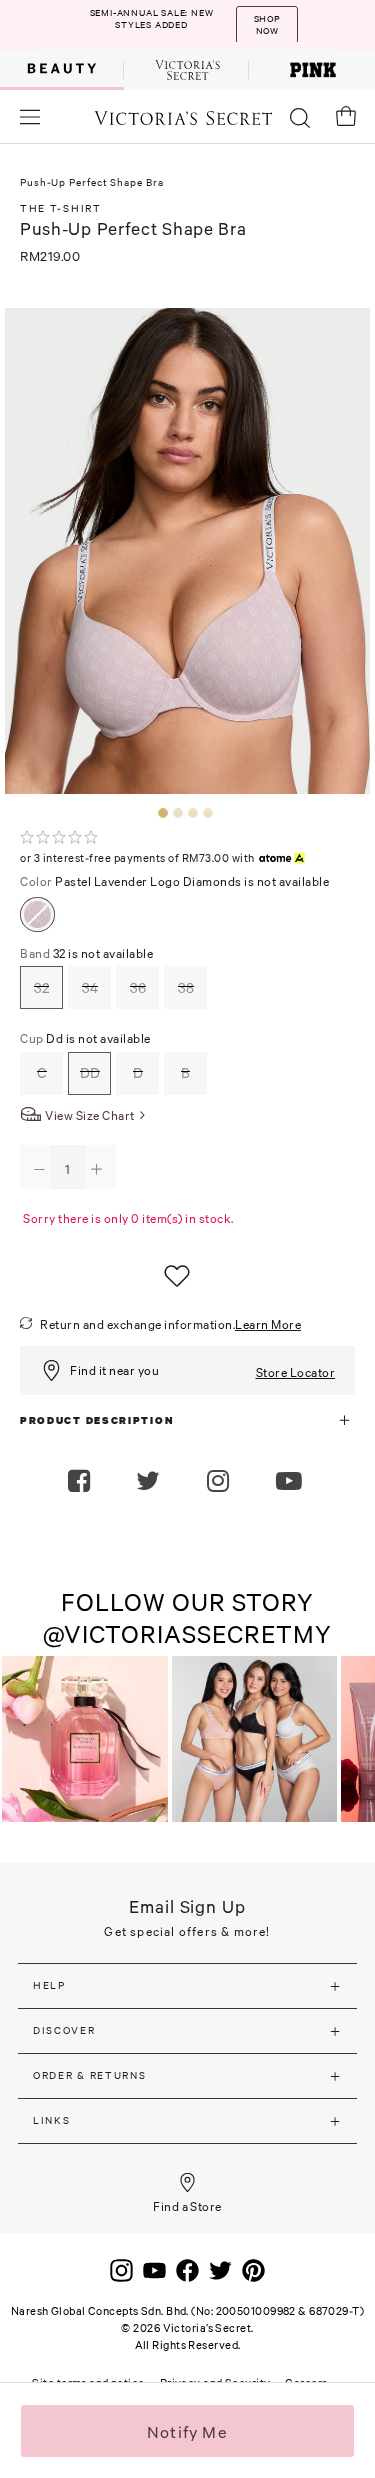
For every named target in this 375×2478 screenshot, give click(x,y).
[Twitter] (220, 2269)
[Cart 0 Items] (346, 116)
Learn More (268, 1324)
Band (86, 953)
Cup (85, 1038)
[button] (291, 1483)
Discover (64, 2030)
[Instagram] (121, 2269)
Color (174, 881)
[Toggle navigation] (30, 116)
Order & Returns (90, 2075)
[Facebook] (187, 2269)
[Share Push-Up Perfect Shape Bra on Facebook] (81, 1483)
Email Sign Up (187, 1906)
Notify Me (187, 2432)
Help (49, 1985)
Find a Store (187, 2206)
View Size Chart (90, 1115)
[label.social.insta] (220, 1483)
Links (52, 2120)
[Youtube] (154, 2269)
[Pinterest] (253, 2269)
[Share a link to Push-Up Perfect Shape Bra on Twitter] (150, 1483)
